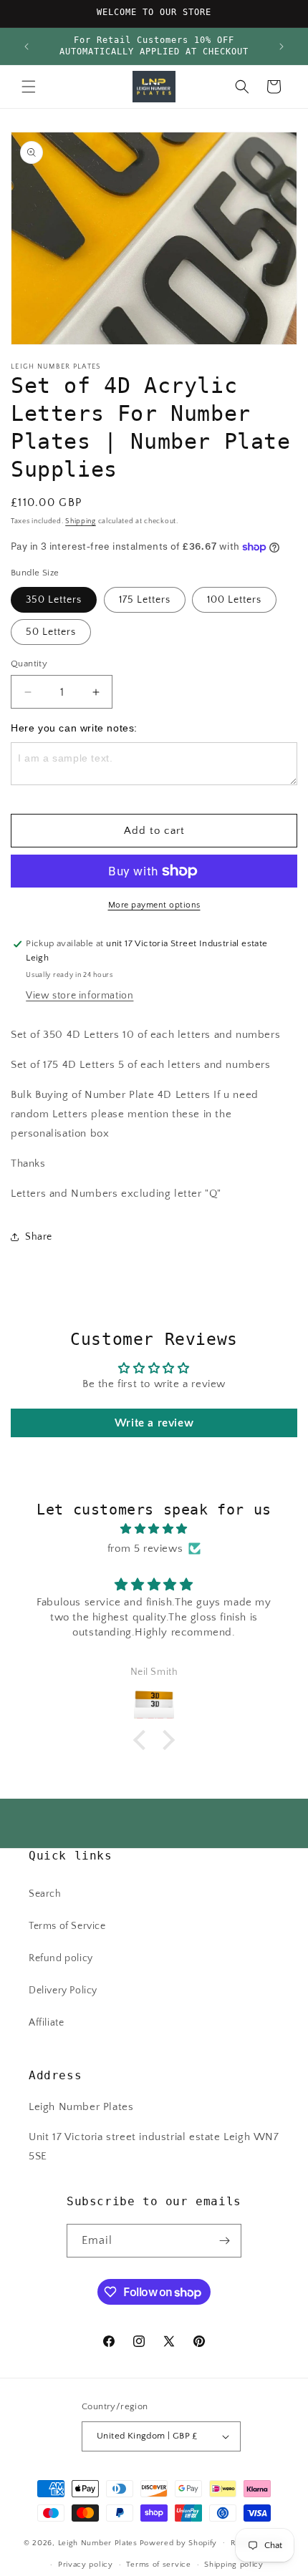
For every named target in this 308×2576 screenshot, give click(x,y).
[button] (29, 87)
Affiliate (46, 2023)
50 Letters (51, 632)
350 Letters (54, 600)
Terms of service (158, 2565)
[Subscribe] (225, 2241)
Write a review (154, 1423)
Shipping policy (234, 2565)
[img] (154, 1529)
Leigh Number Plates (98, 2542)
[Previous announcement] (27, 47)
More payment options (154, 905)
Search (45, 1894)
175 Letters (145, 600)
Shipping (81, 521)
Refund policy (61, 1958)
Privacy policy (86, 2565)
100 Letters (234, 600)
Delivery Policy (63, 1991)
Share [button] (39, 1237)
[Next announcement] (281, 47)
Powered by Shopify (179, 2542)
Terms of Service (67, 1926)
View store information (80, 996)
